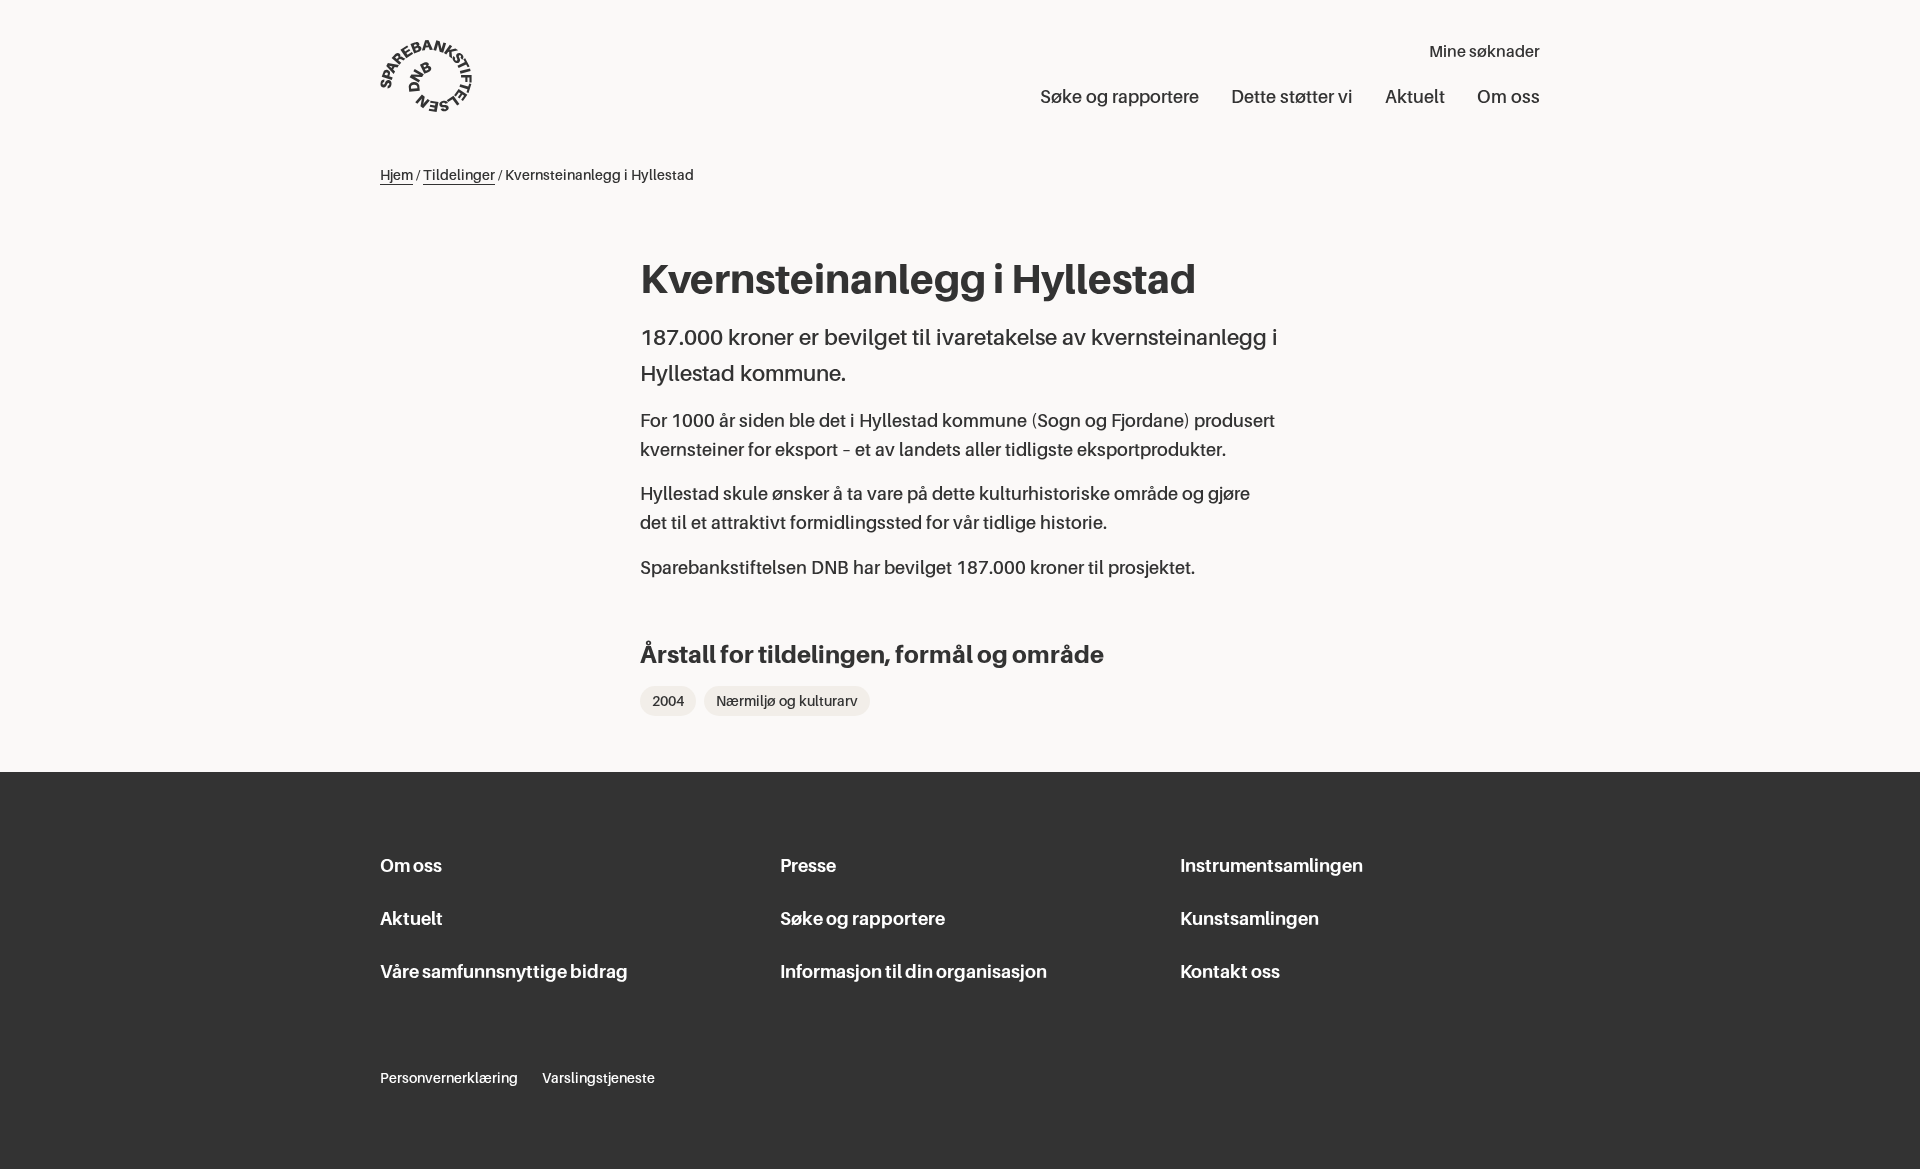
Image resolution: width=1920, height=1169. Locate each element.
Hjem (396, 175)
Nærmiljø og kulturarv (787, 701)
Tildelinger (459, 175)
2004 (668, 701)
